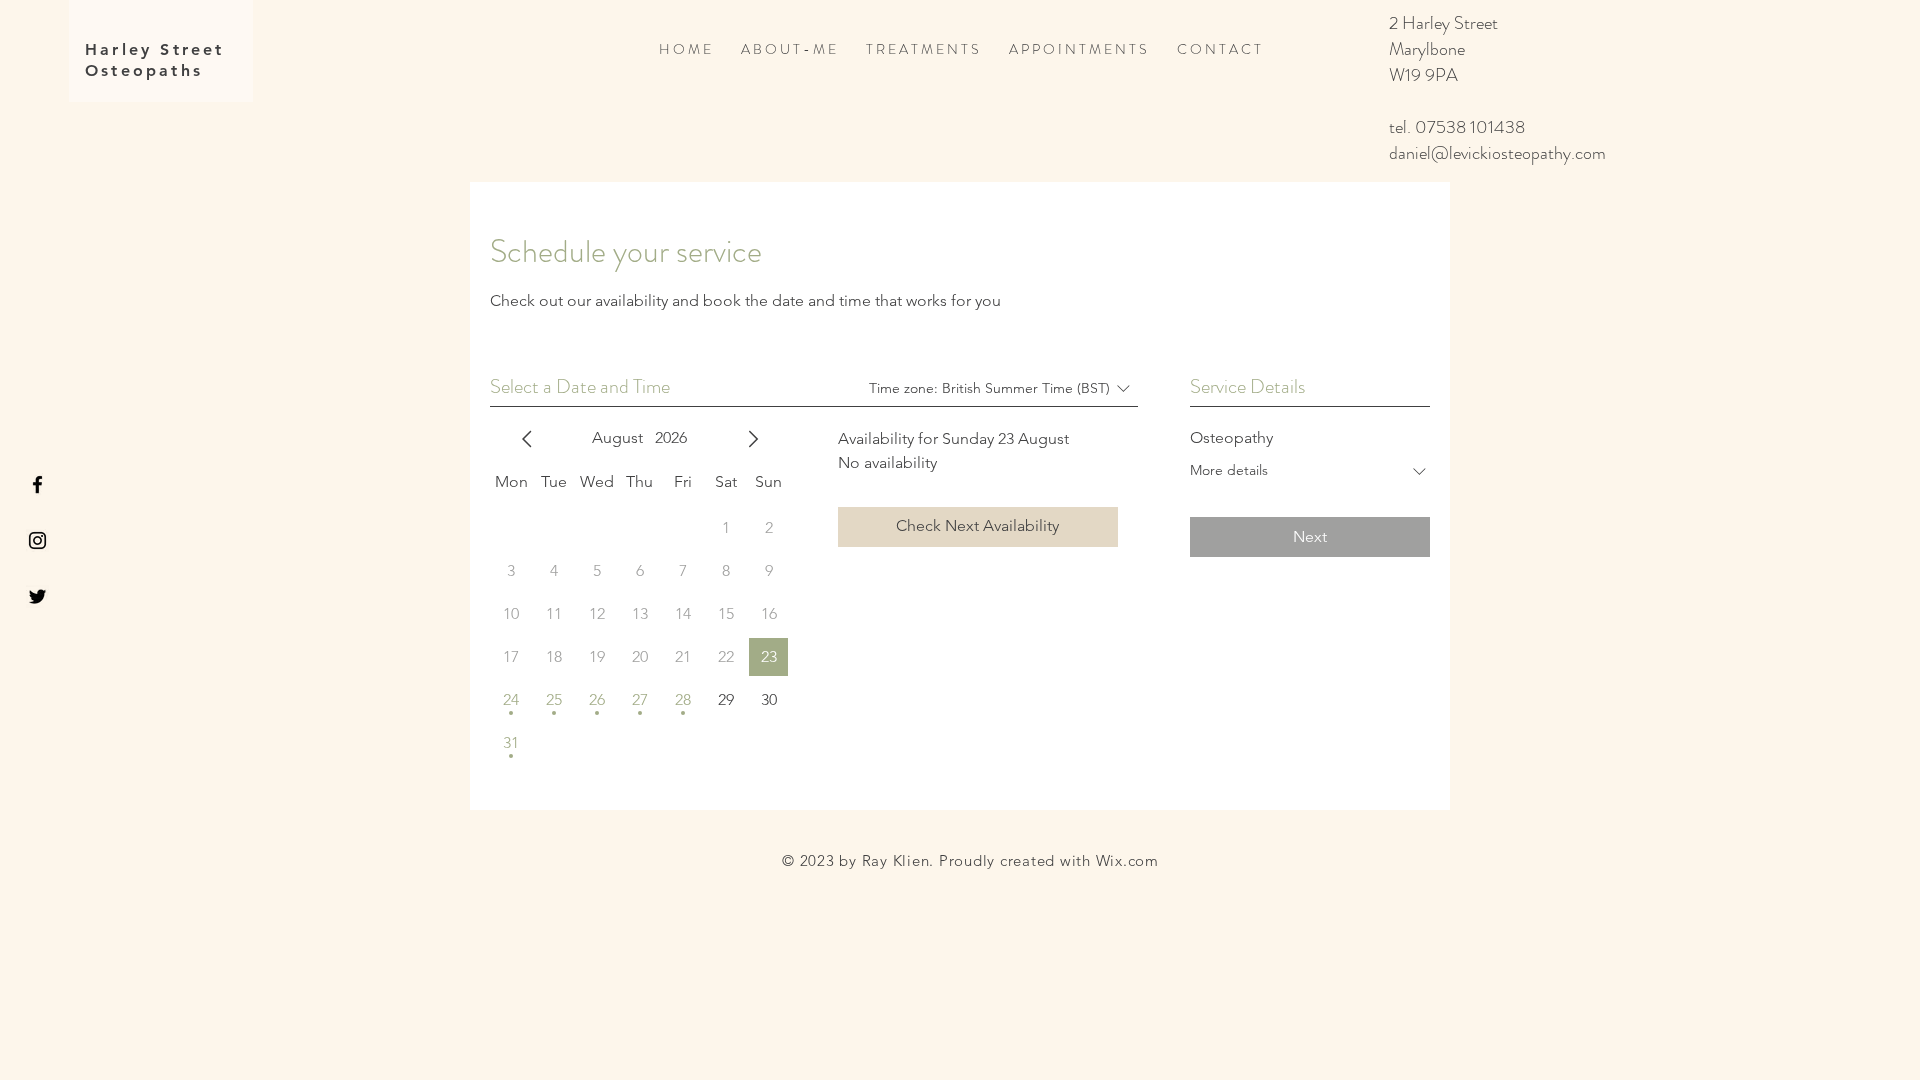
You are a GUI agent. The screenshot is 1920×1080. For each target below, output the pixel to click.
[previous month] (527, 439)
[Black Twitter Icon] (37, 596)
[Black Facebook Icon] (37, 484)
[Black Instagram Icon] (37, 540)
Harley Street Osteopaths (155, 60)
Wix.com (1127, 860)
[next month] (753, 439)
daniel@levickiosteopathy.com (1497, 153)
